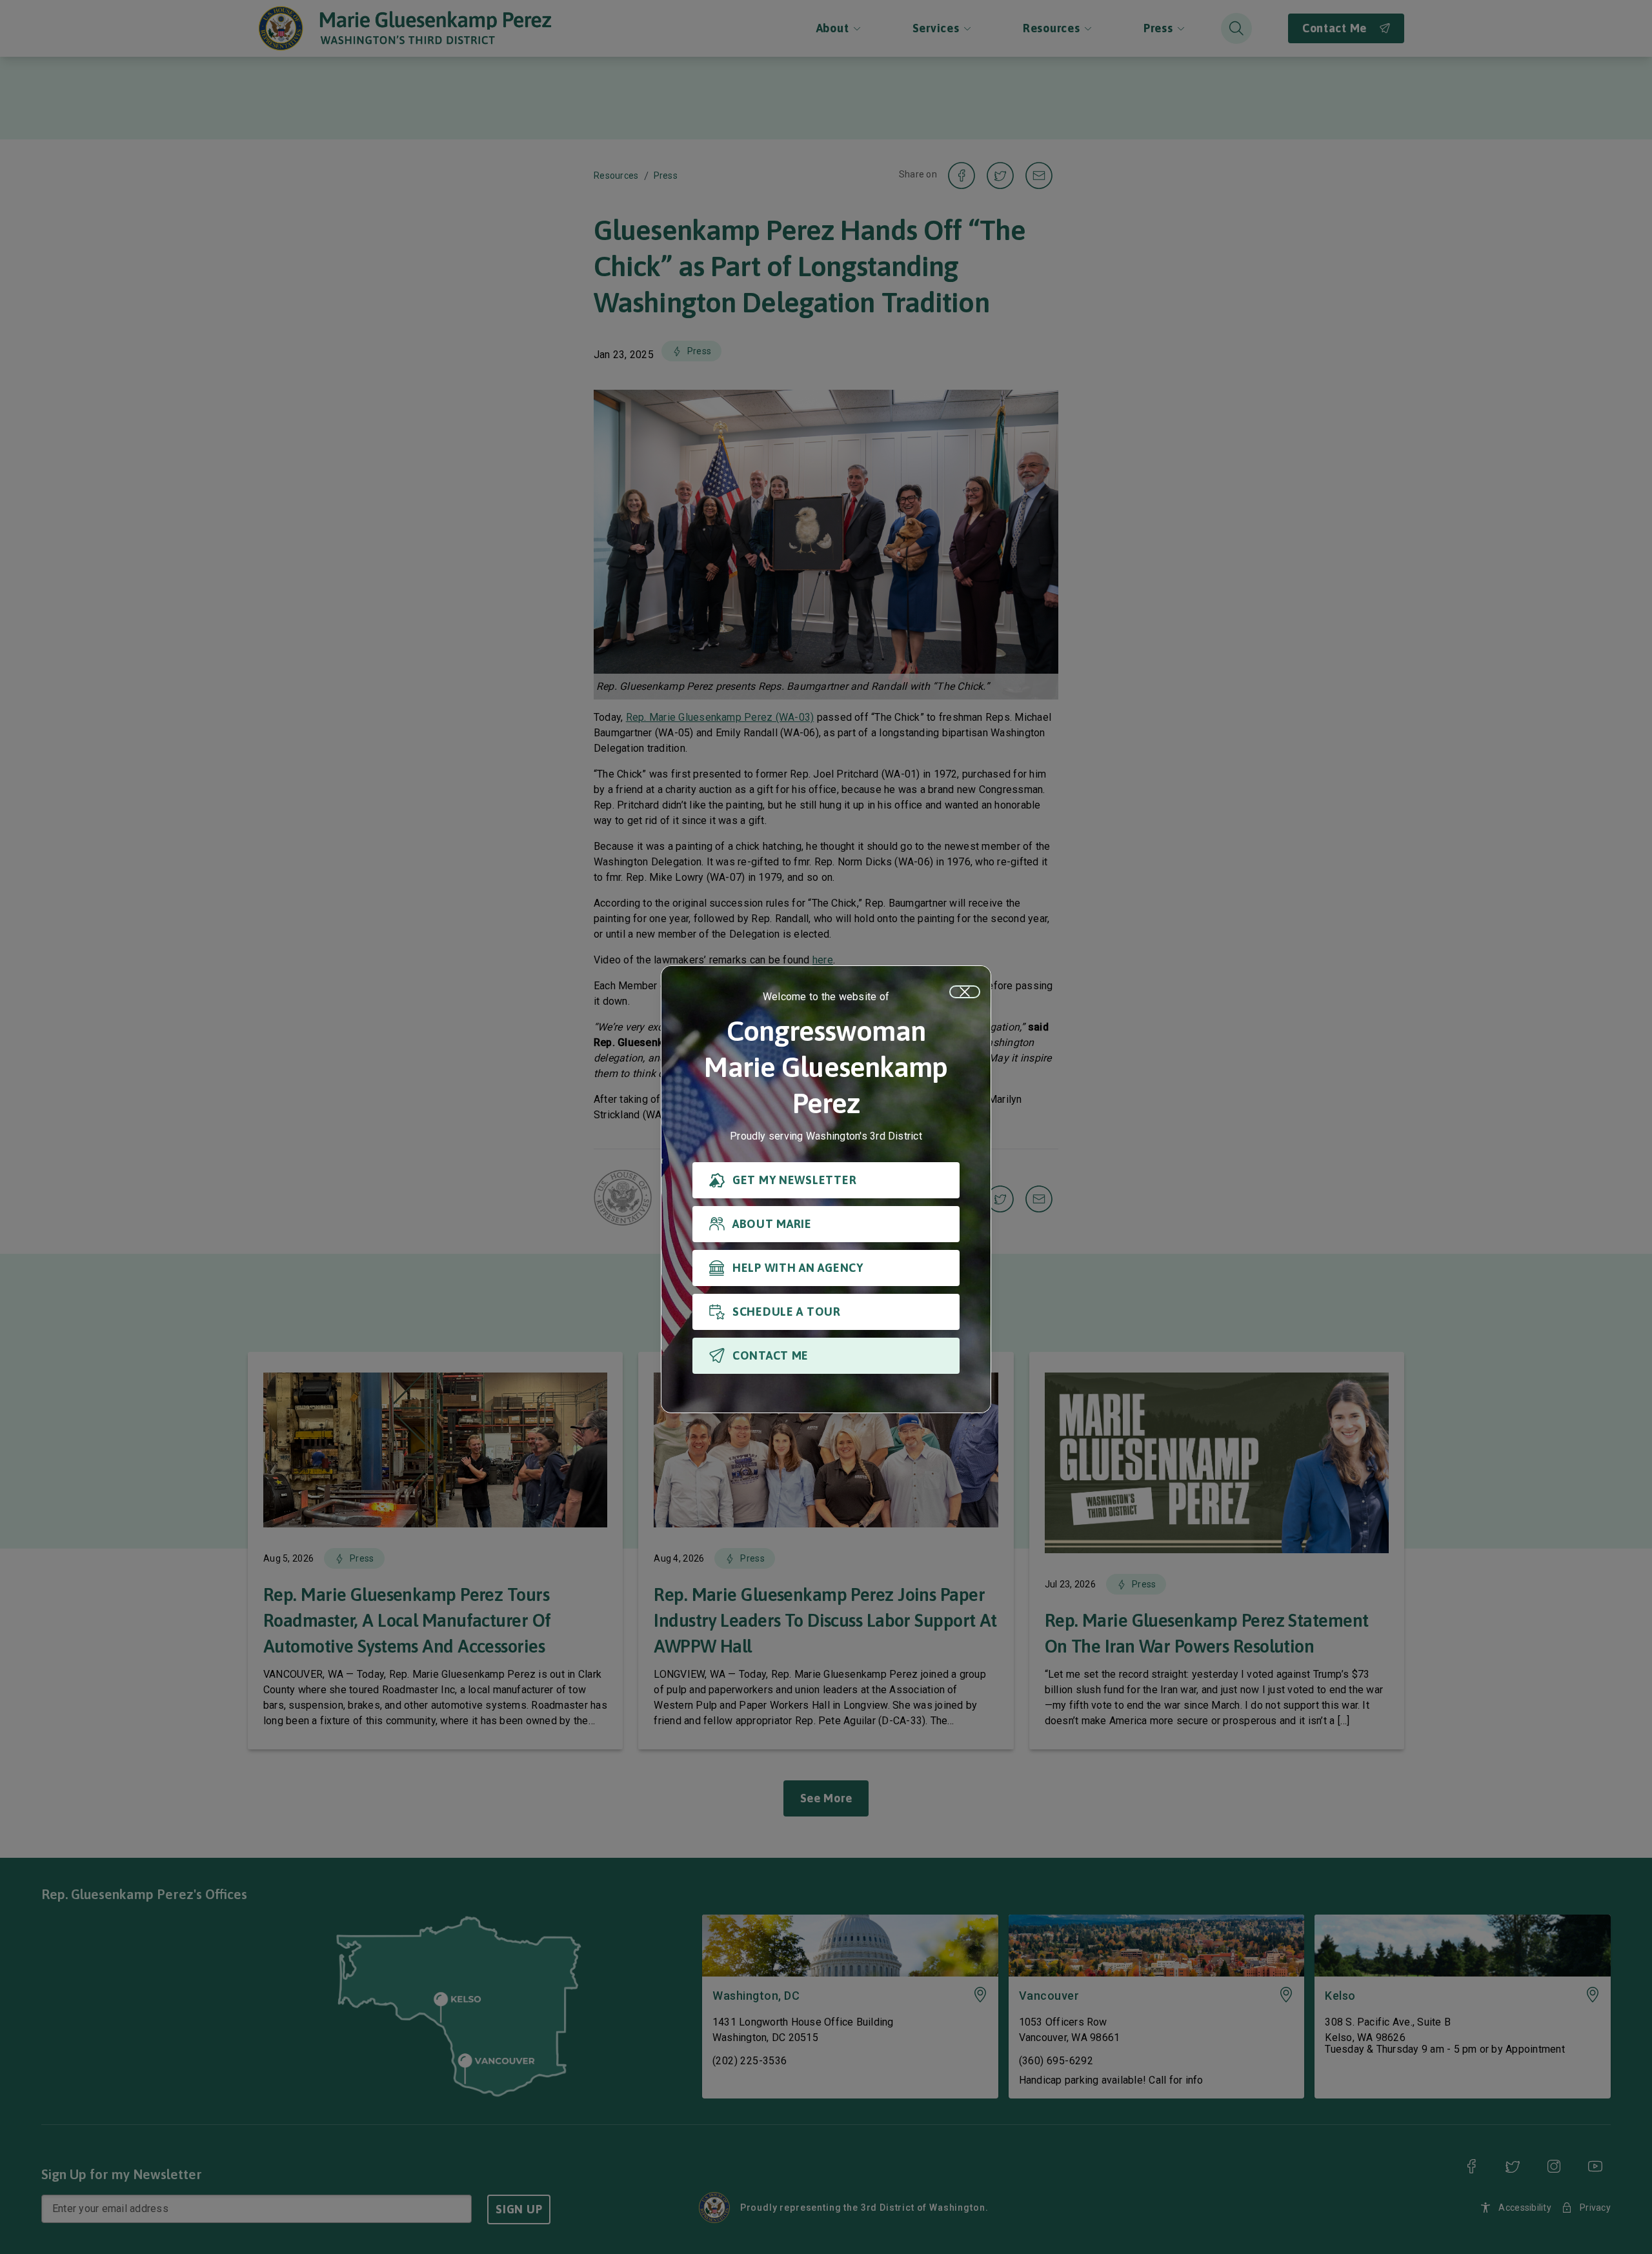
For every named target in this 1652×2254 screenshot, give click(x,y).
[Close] (965, 992)
